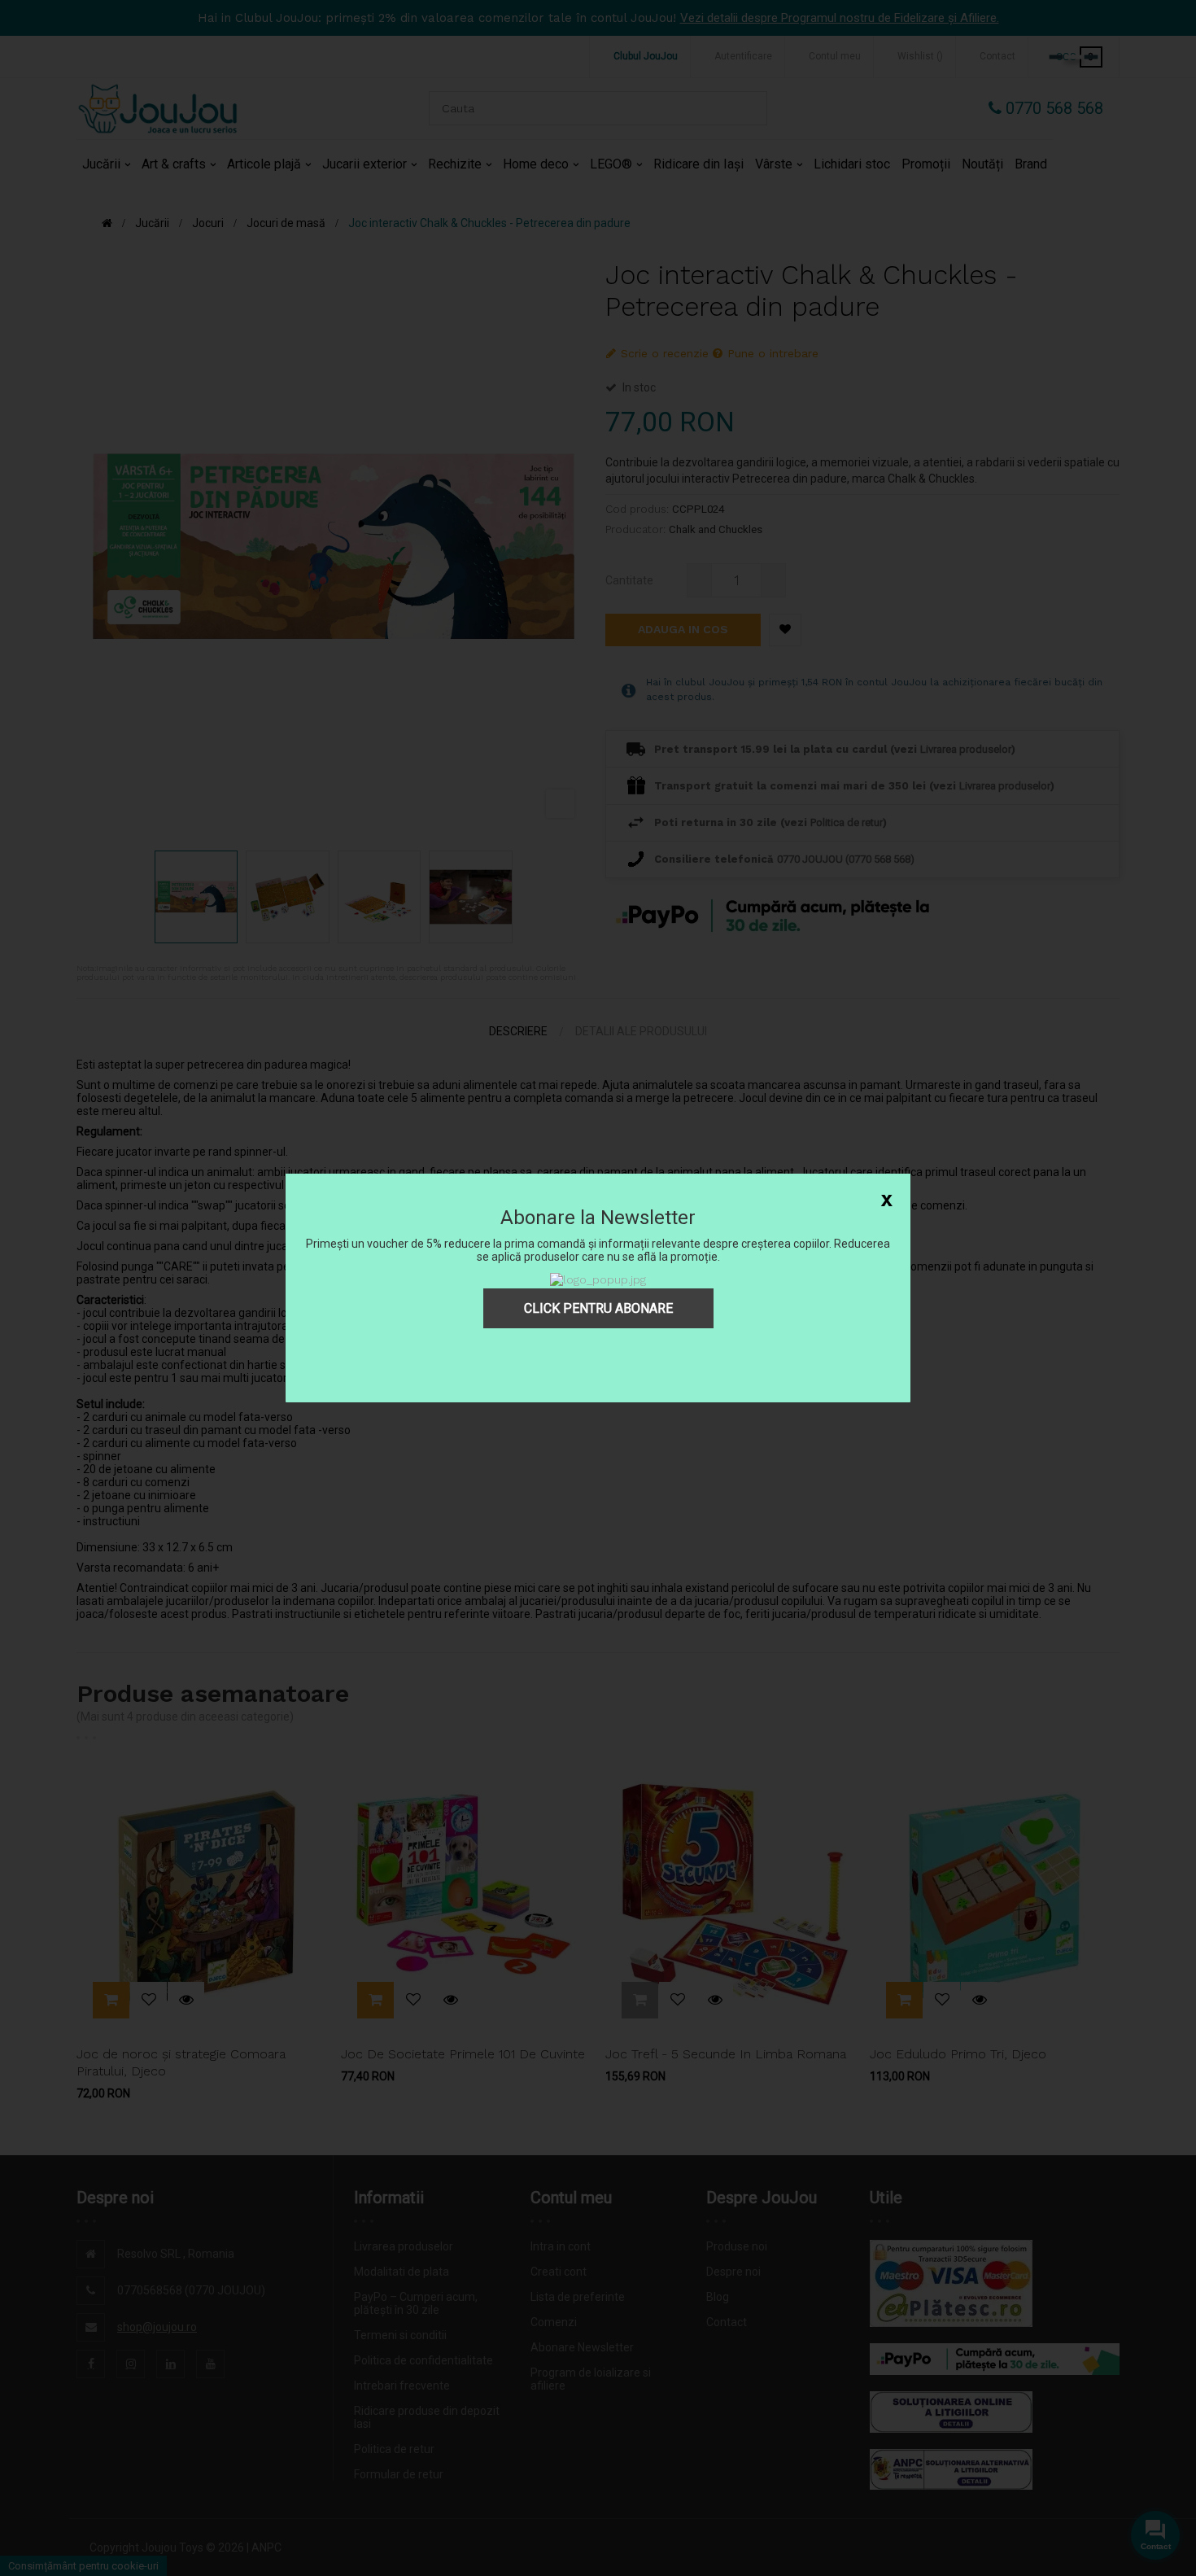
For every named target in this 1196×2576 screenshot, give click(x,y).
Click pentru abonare (598, 1308)
